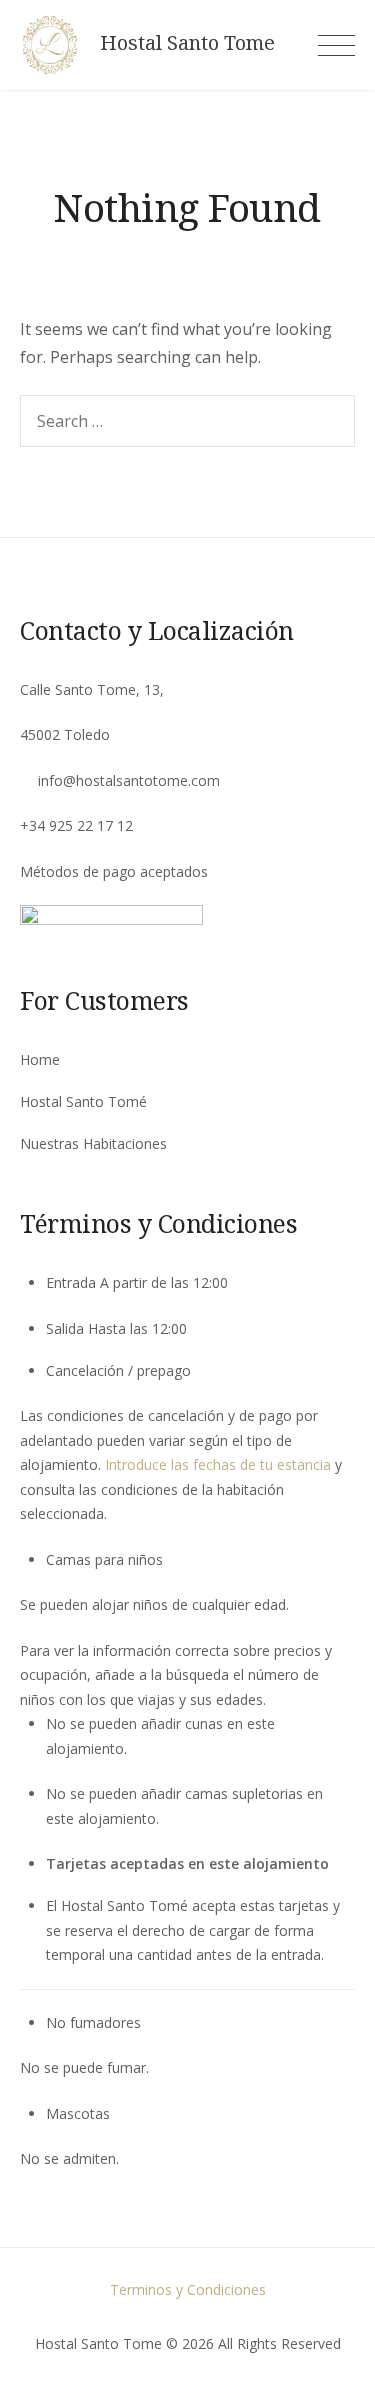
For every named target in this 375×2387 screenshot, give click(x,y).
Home (40, 1059)
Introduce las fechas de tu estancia (218, 1464)
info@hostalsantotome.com (129, 780)
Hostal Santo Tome (187, 43)
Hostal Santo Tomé (83, 1101)
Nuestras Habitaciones (93, 1143)
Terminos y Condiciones (188, 2289)
